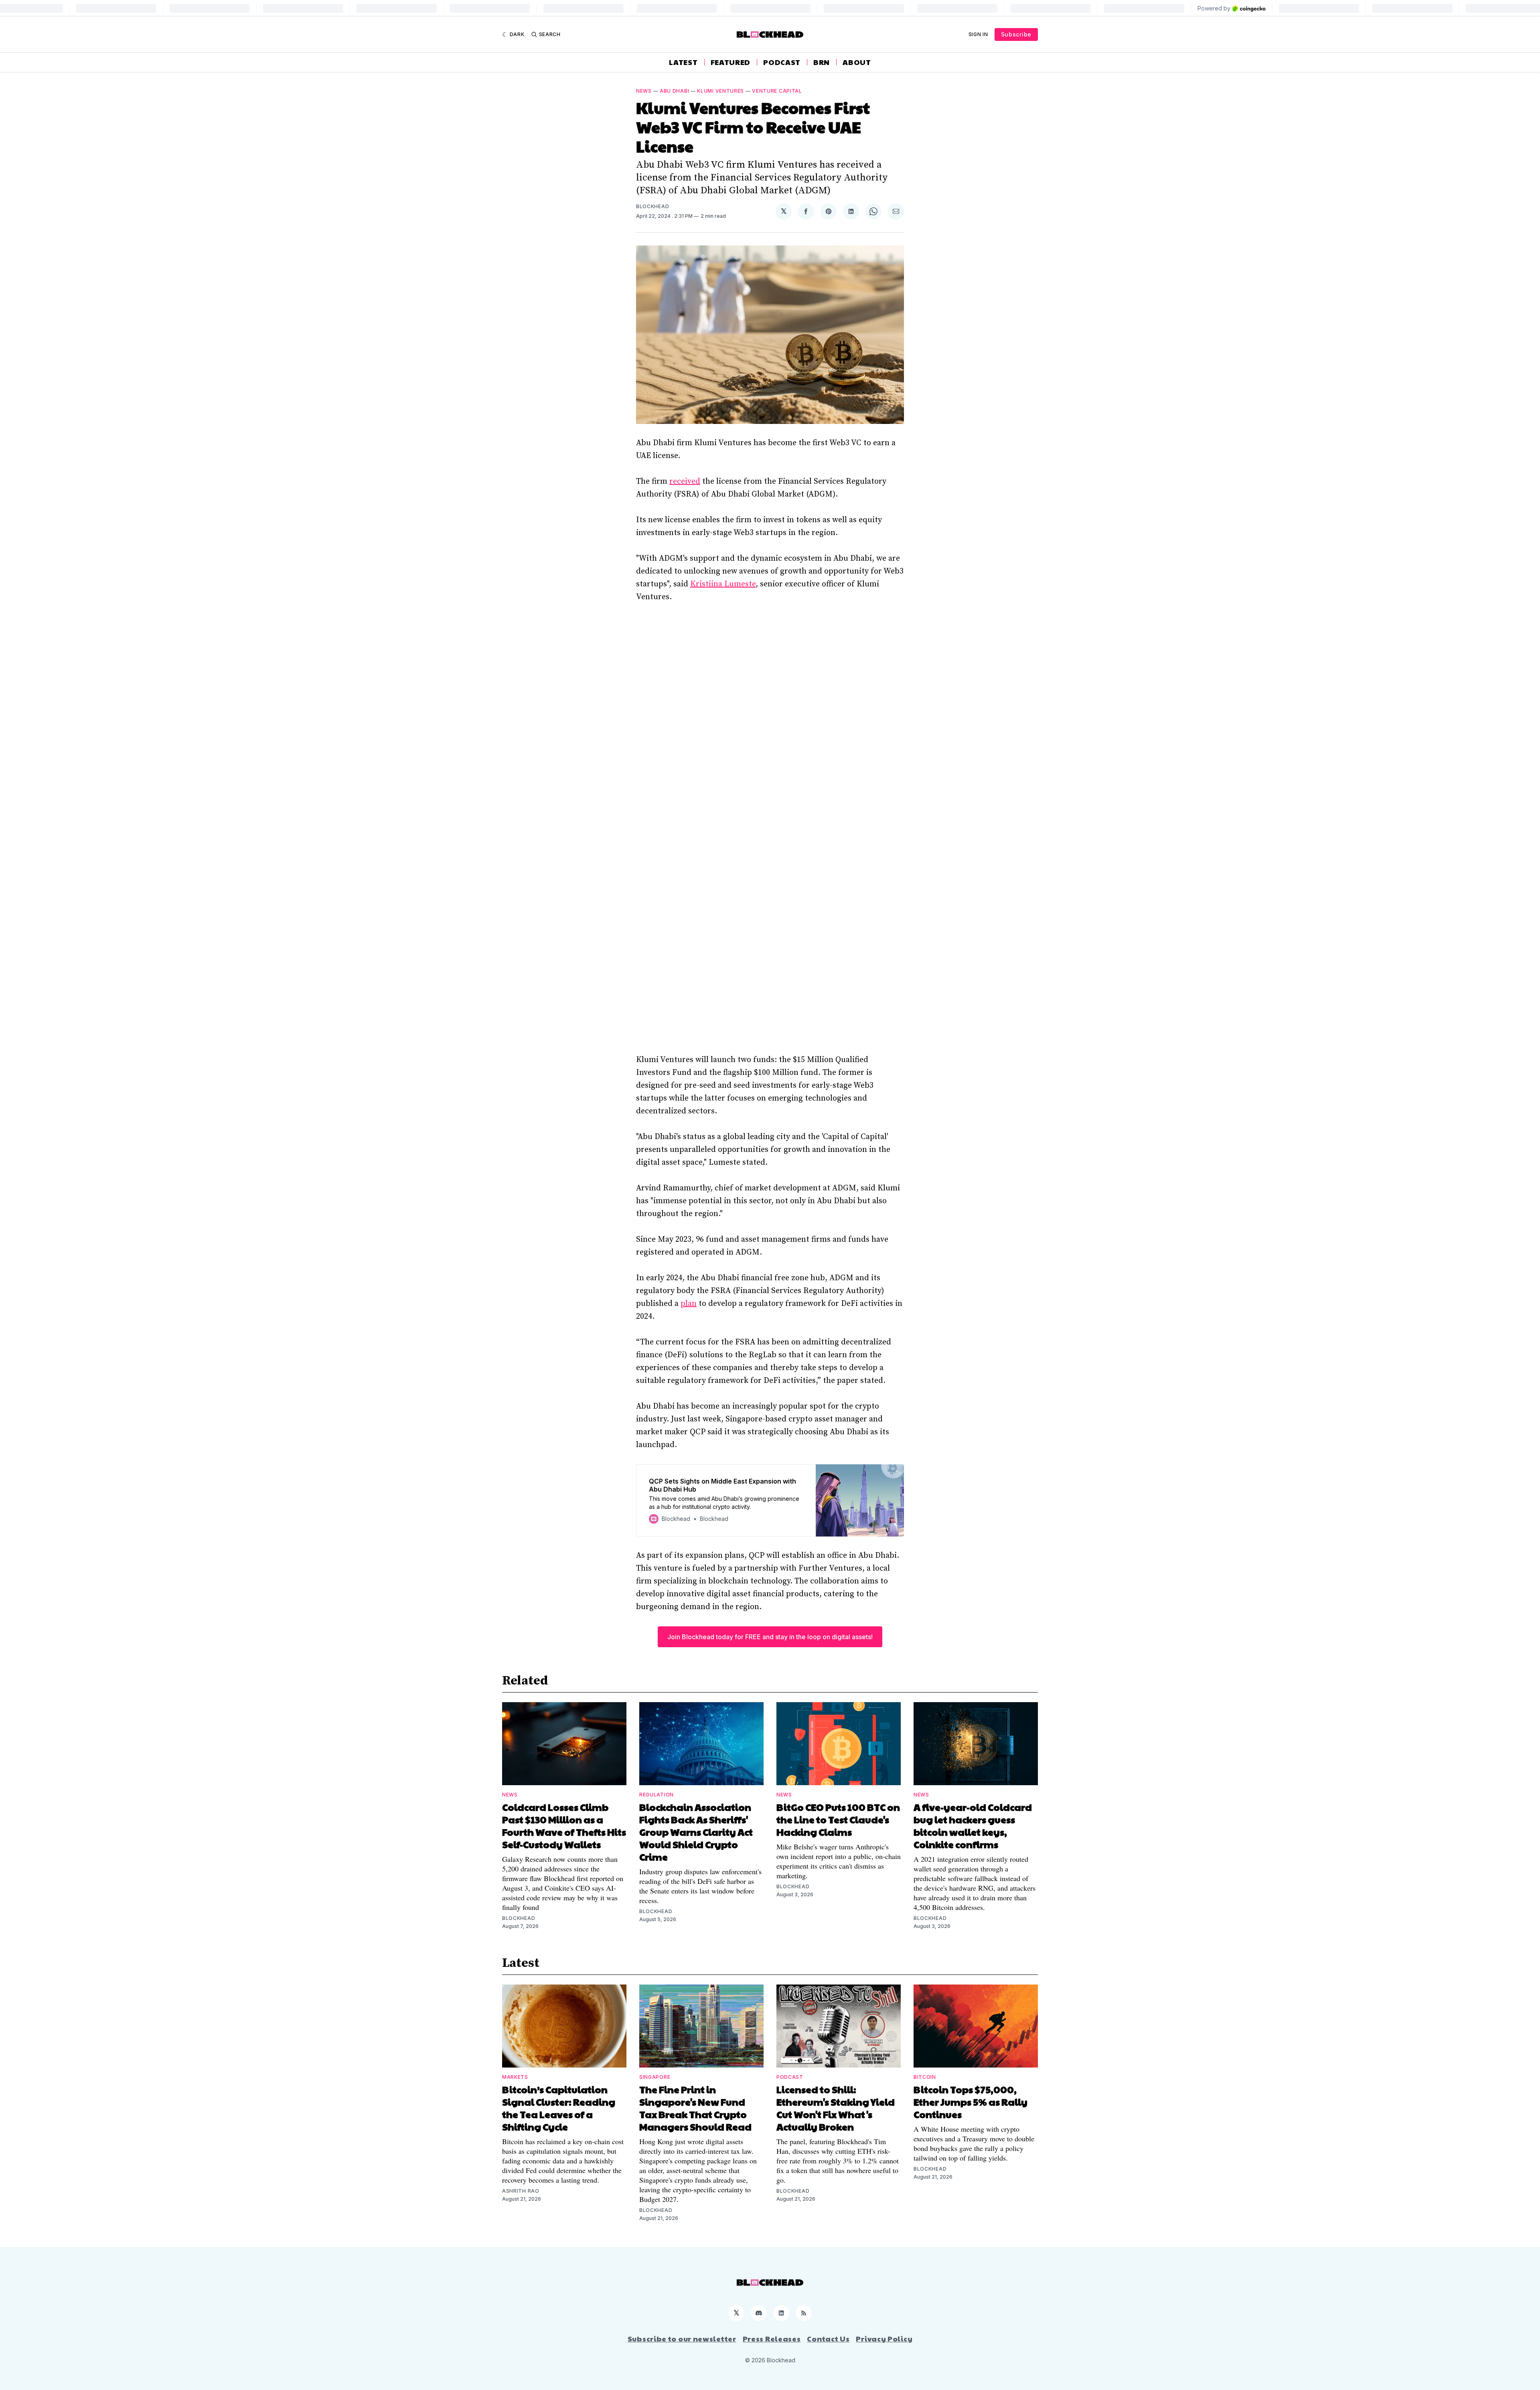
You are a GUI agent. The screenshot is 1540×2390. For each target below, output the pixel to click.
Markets (515, 2077)
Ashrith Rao (521, 2191)
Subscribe (1016, 34)
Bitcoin (925, 2077)
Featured (731, 62)
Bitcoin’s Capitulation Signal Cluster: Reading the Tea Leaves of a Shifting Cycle (559, 2108)
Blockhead (652, 206)
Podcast (782, 62)
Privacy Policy (884, 2339)
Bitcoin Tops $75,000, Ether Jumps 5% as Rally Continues (971, 2102)
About (857, 62)
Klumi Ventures (720, 91)
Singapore (655, 2077)
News (644, 91)
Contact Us (828, 2339)
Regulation (657, 1795)
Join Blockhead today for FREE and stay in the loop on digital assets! (770, 1637)
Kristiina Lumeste (723, 584)
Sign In (978, 34)
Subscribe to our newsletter (682, 2339)
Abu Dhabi (674, 91)
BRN (822, 62)
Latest (683, 62)
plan (689, 1304)
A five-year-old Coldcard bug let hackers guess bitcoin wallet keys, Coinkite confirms (973, 1825)
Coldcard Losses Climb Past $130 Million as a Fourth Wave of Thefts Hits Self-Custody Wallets (564, 1825)
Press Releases (772, 2339)
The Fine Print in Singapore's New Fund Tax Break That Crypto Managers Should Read (695, 2108)
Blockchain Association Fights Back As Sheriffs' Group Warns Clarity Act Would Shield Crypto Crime (696, 1832)
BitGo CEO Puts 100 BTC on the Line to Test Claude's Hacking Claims (838, 1819)
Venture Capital (777, 91)
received (685, 481)
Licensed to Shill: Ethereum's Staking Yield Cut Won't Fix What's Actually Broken (836, 2108)
